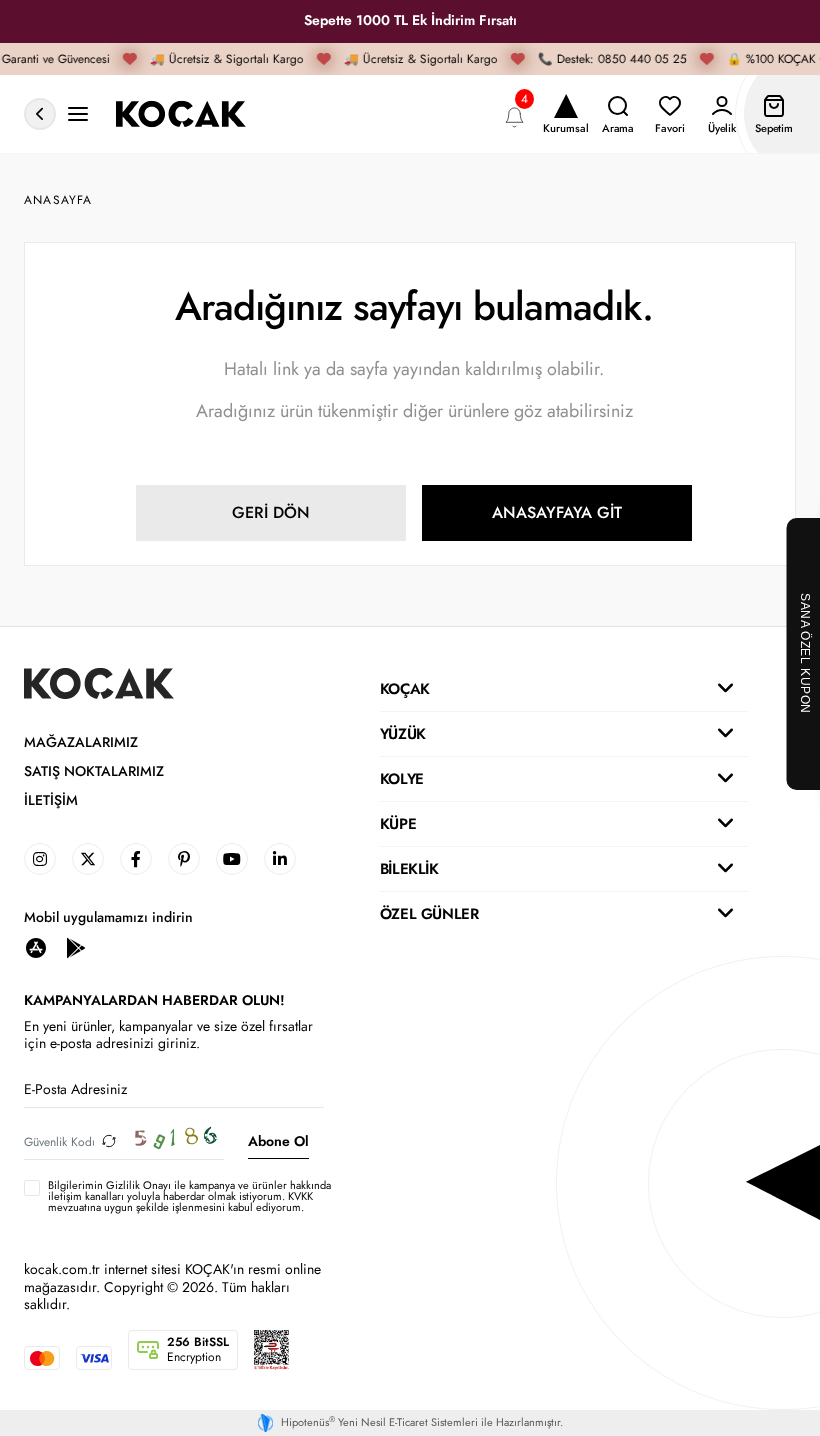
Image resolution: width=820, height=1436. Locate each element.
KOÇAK (405, 689)
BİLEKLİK (409, 869)
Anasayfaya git (557, 512)
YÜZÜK (403, 734)
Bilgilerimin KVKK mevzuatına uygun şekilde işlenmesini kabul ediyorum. (189, 1197)
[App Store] (36, 946)
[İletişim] (78, 114)
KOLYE (402, 779)
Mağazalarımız (81, 742)
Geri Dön (271, 512)
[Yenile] (109, 1141)
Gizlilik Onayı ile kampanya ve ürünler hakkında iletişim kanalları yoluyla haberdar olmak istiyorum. (189, 1190)
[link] (40, 859)
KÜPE (398, 824)
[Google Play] (76, 946)
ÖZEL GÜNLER (429, 914)
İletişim (51, 800)
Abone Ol (278, 1141)
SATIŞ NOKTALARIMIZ (94, 771)
